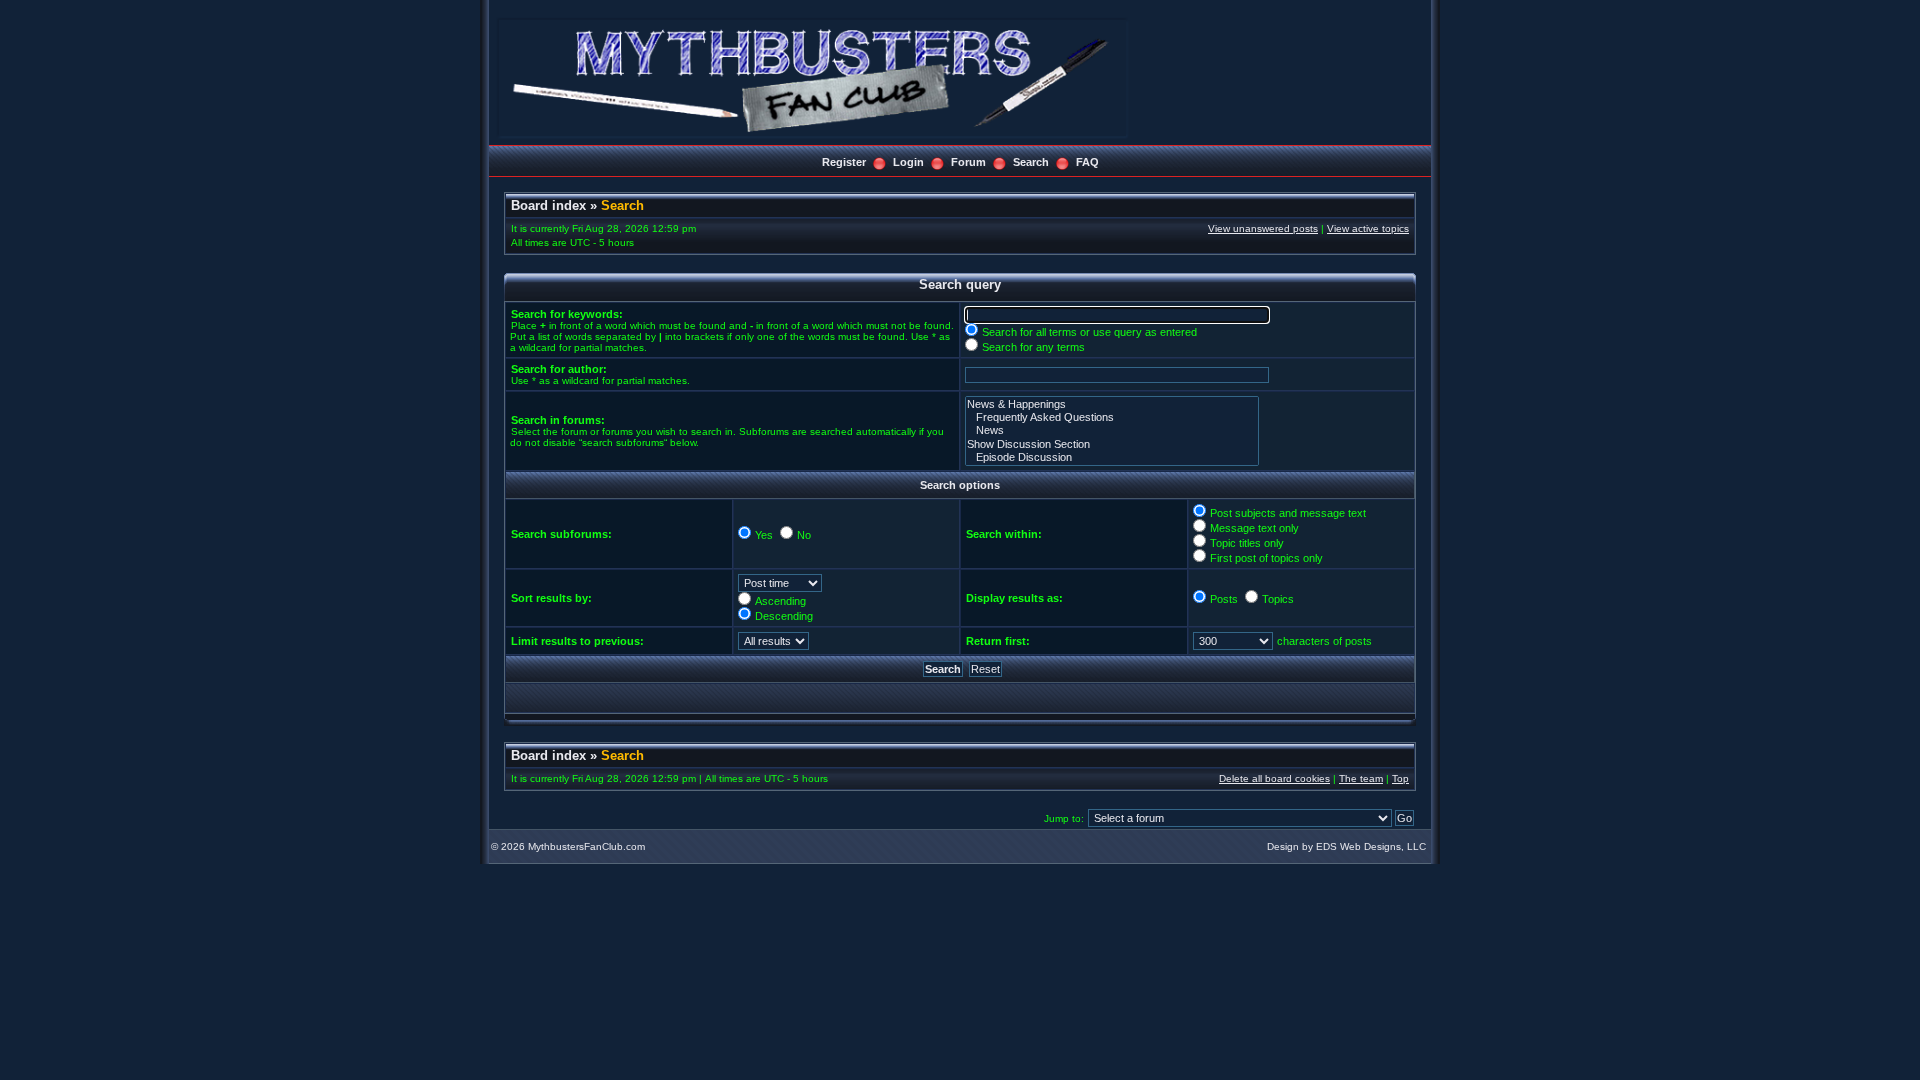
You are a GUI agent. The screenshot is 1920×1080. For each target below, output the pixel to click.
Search (1031, 162)
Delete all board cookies (1274, 778)
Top (1400, 778)
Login (908, 162)
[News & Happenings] (1112, 404)
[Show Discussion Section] (1112, 444)
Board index (548, 205)
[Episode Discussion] (1112, 457)
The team (1361, 778)
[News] (1112, 430)
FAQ (1087, 162)
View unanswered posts (1263, 228)
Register (844, 162)
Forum (968, 162)
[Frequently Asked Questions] (1112, 417)
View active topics (1368, 228)
